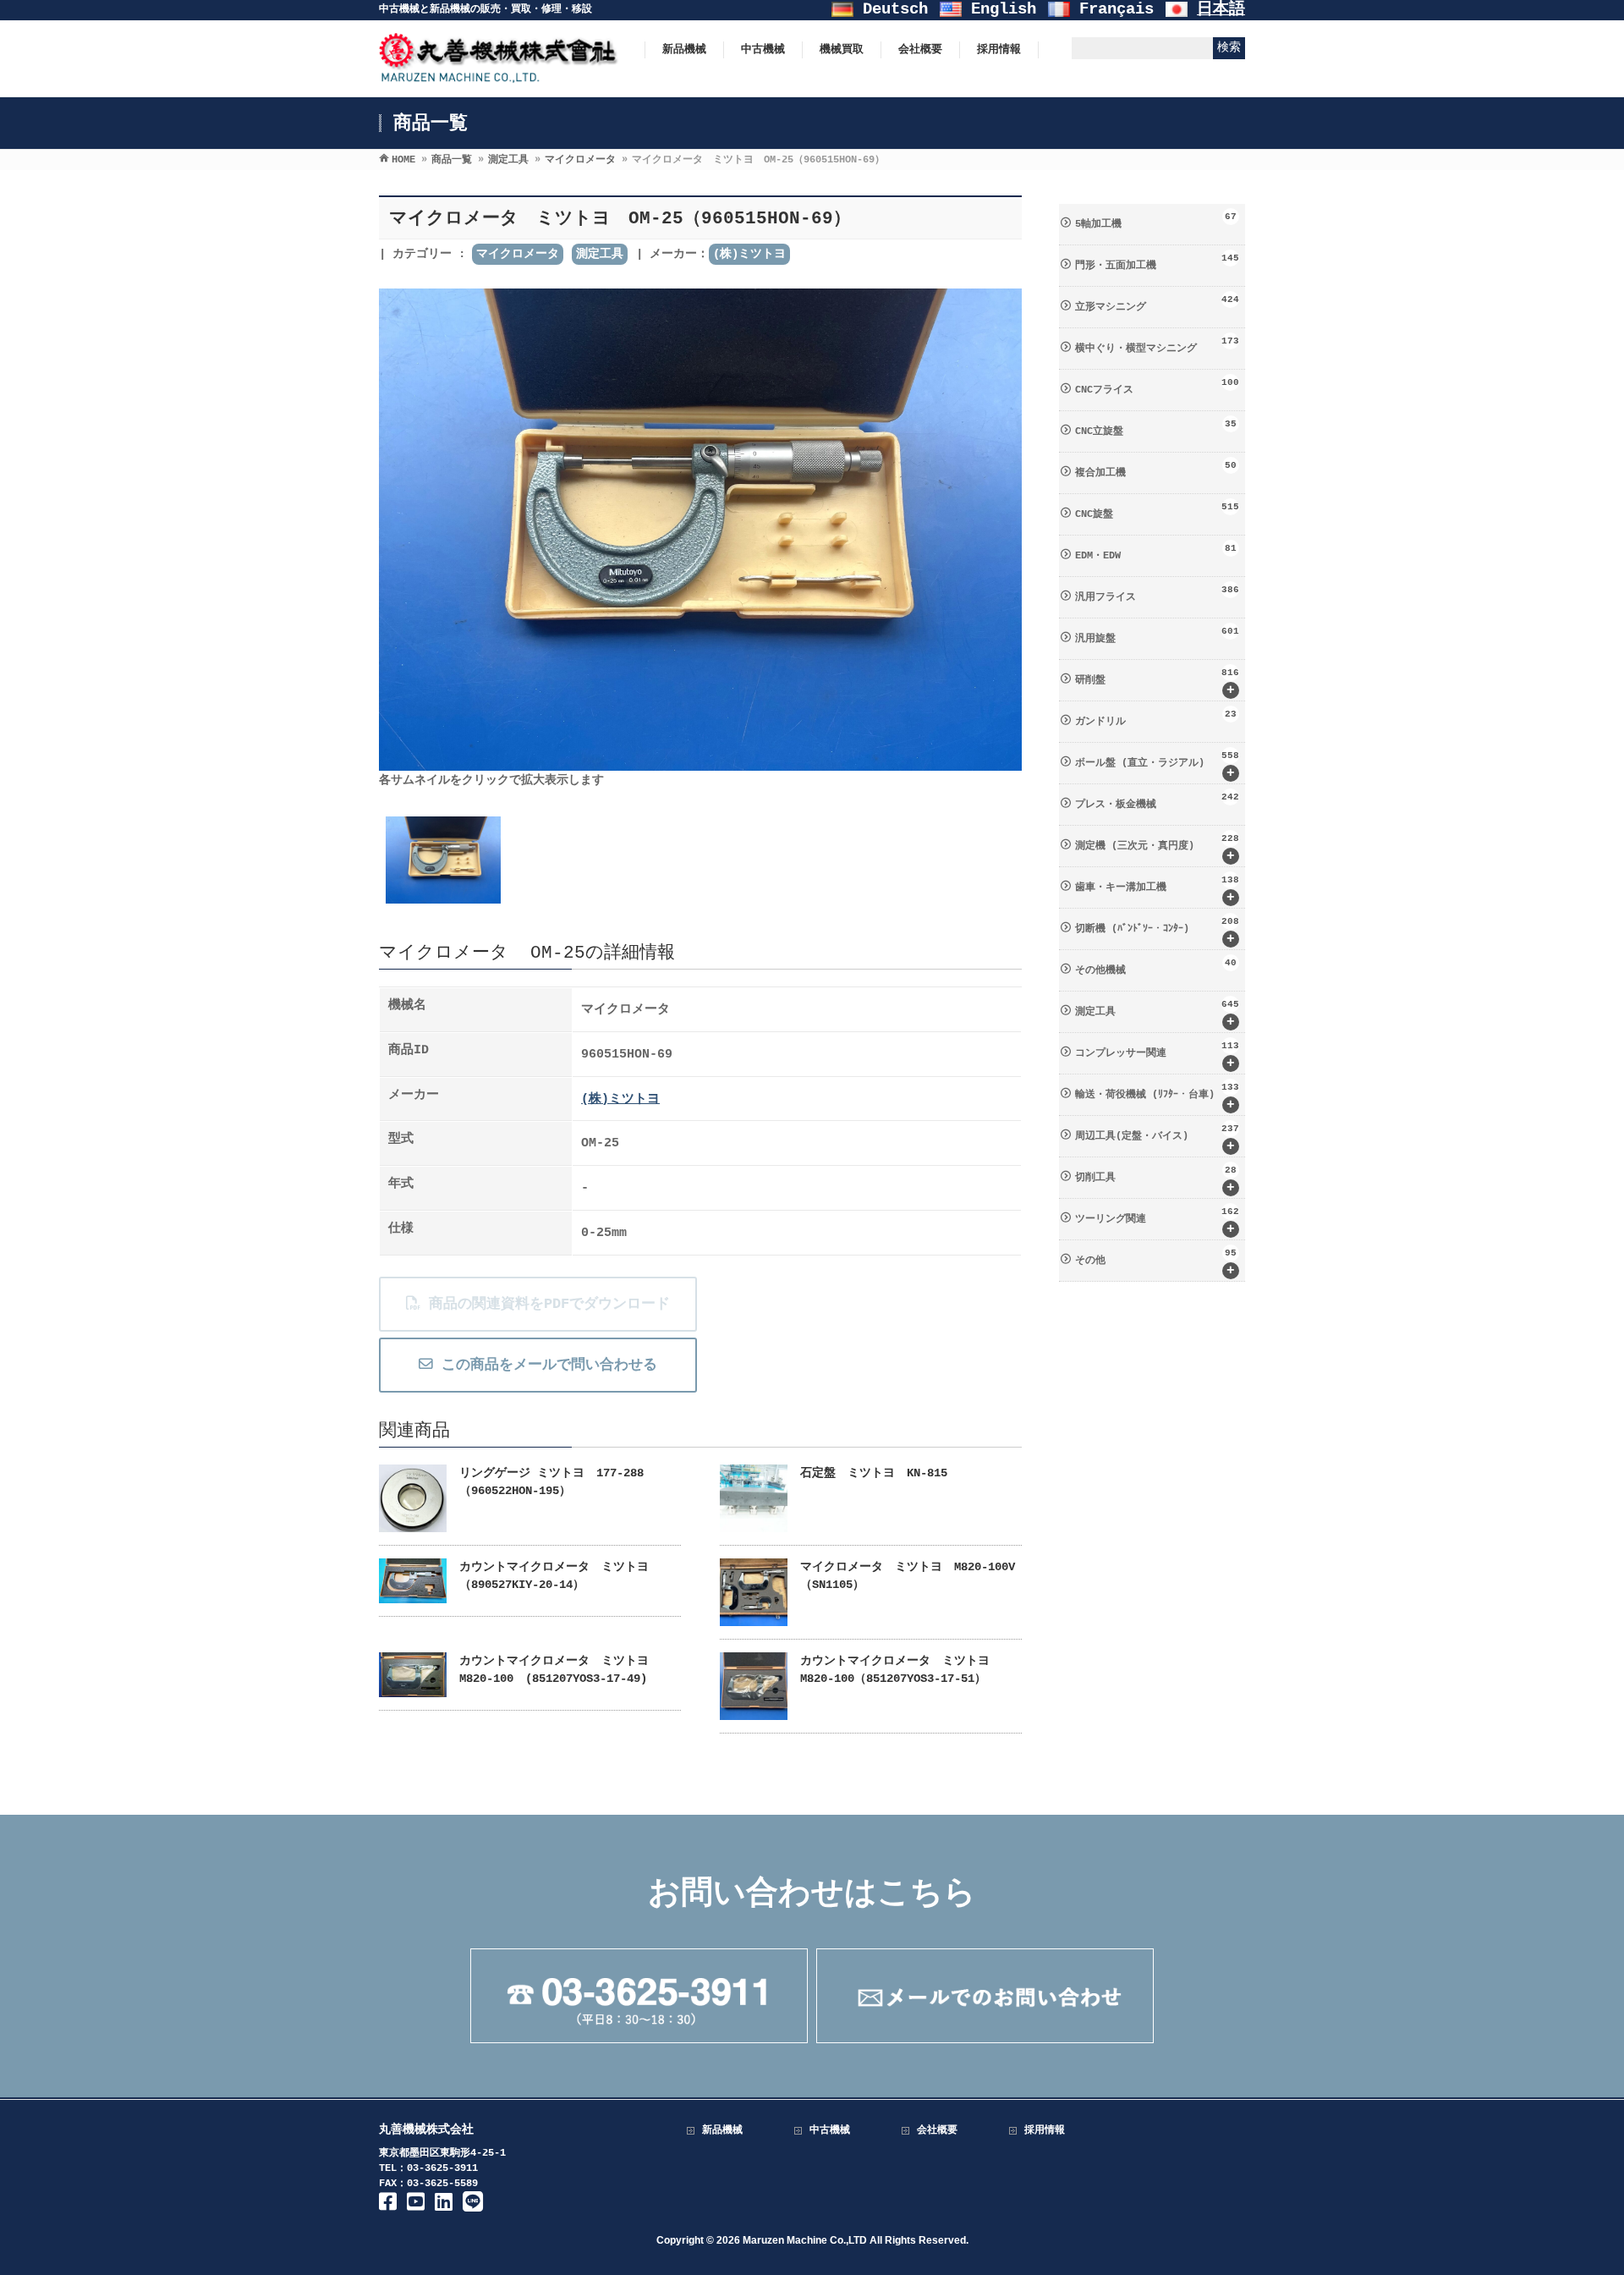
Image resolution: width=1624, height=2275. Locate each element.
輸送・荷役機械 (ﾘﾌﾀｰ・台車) (1157, 1097)
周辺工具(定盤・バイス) (1157, 1139)
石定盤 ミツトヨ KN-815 (874, 1473)
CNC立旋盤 (1156, 428)
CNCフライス (1157, 387)
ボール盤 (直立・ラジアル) (1157, 766)
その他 (1156, 1263)
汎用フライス (1157, 594)
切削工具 (1156, 1180)
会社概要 (937, 2130)
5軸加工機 (1156, 221)
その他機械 (1156, 967)
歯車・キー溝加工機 (1157, 890)
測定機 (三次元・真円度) (1157, 849)
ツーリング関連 (1157, 1222)
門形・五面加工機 (1157, 262)
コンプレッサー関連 (1157, 1056)
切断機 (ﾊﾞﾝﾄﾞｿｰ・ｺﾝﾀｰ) (1157, 931)
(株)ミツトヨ (749, 254)
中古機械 (830, 2130)
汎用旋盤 (1157, 635)
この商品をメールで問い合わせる (545, 1365)
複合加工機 (1156, 470)
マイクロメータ (518, 254)
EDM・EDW (1156, 552)
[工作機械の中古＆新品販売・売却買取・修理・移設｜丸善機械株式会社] (499, 75)
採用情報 (1045, 2130)
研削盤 (1157, 683)
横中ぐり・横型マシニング (1157, 345)
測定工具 (600, 254)
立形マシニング (1157, 304)
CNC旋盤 (1157, 511)
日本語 (1221, 9)
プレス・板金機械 (1157, 801)
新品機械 (722, 2130)
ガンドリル (1156, 718)
